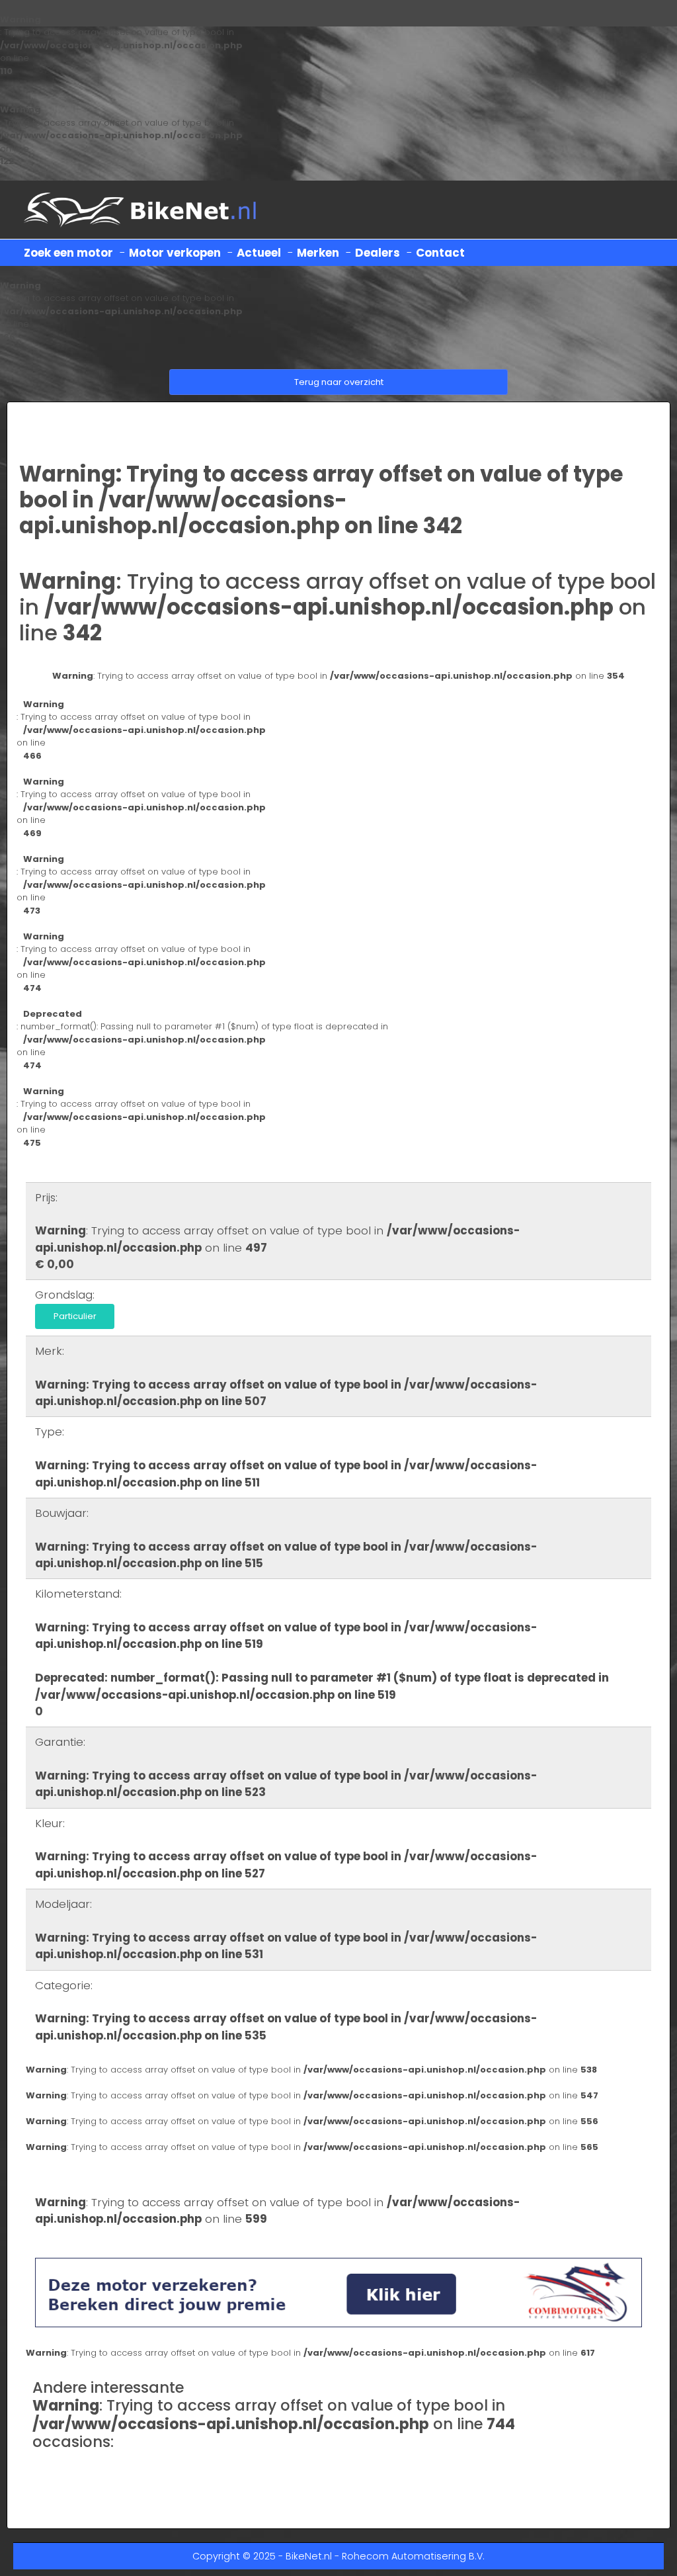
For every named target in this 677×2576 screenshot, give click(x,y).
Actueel (259, 253)
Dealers (378, 253)
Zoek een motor (68, 253)
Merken (318, 253)
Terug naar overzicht (339, 382)
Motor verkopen (175, 253)
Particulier (75, 1316)
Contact (440, 253)
